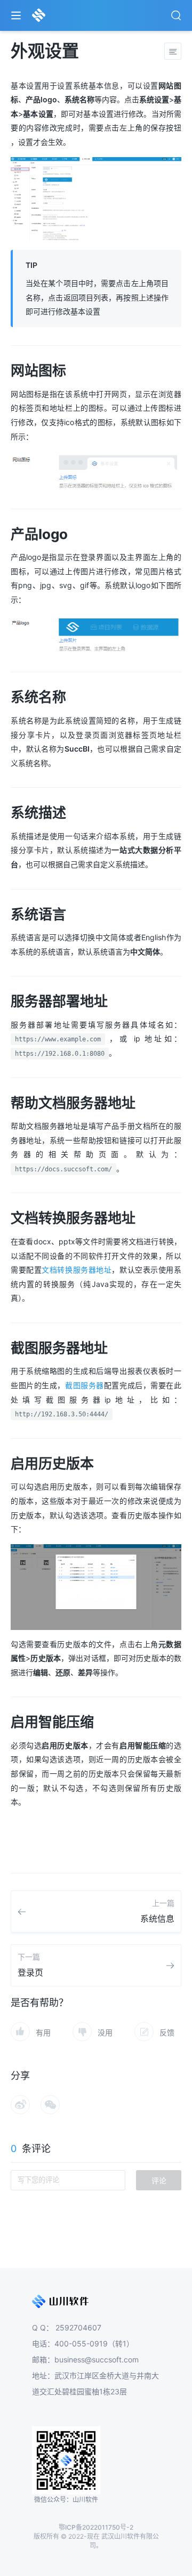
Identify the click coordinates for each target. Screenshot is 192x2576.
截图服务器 (85, 1385)
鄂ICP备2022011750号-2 (96, 2527)
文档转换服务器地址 (77, 1270)
